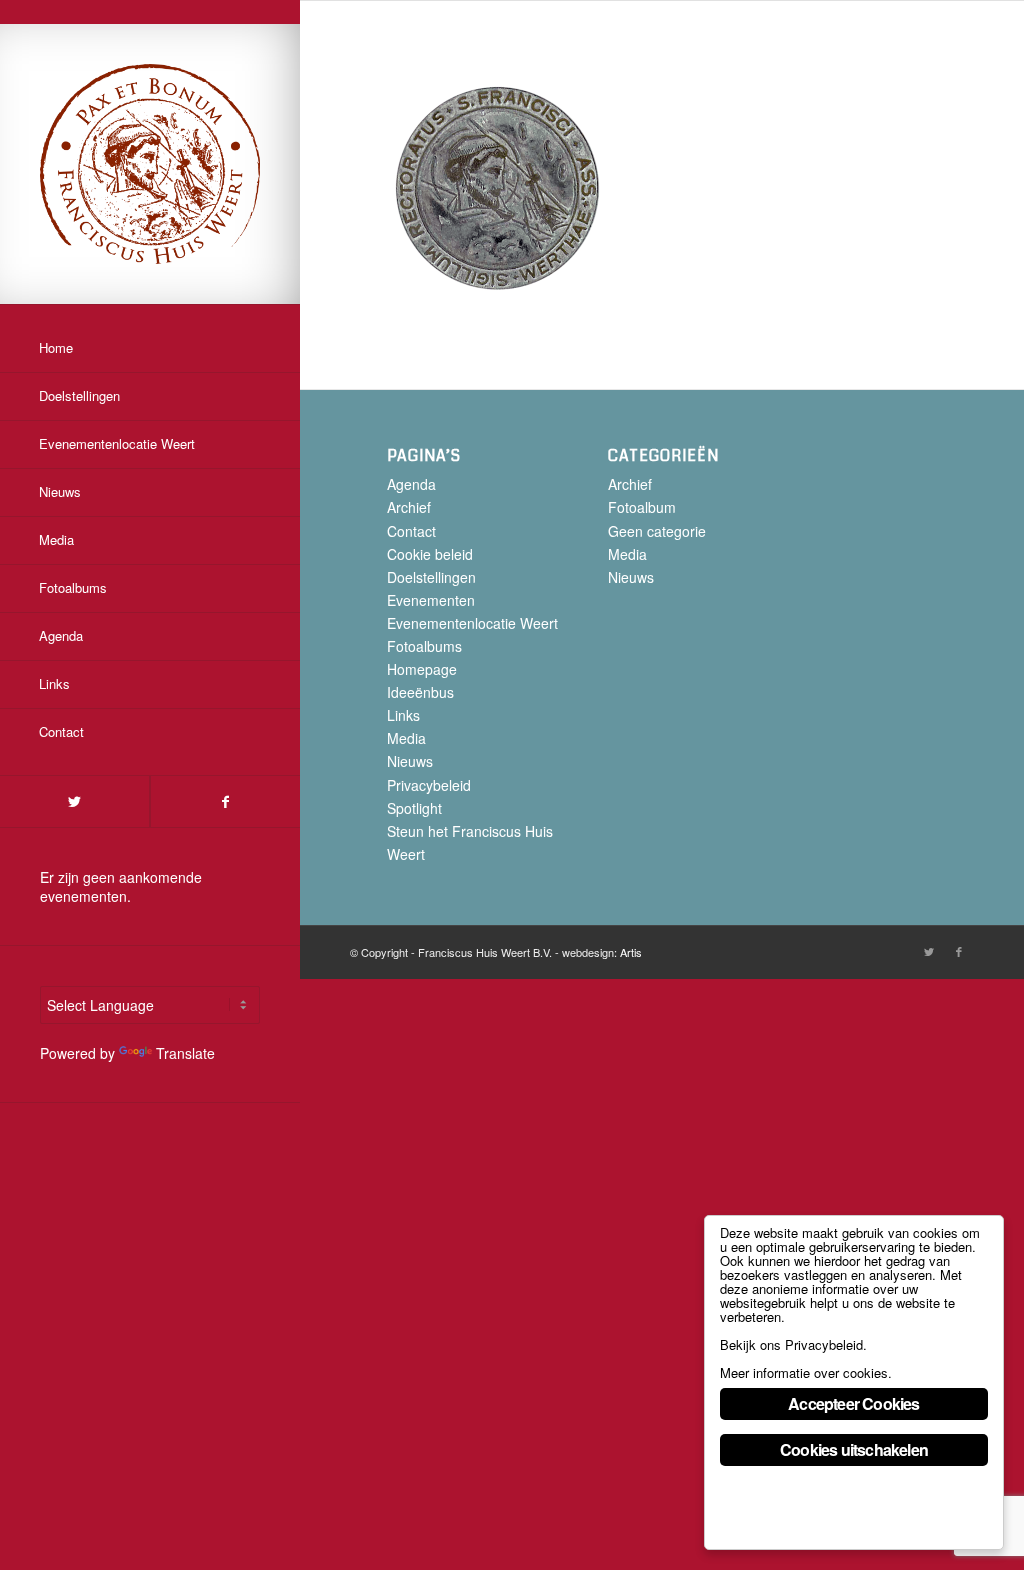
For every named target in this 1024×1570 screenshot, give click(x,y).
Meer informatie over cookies (804, 1372)
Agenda (411, 484)
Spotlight (414, 808)
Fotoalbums (424, 646)
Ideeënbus (420, 692)
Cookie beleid (430, 554)
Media (406, 738)
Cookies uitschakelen (854, 1449)
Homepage (422, 669)
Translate (185, 1053)
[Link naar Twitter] (74, 801)
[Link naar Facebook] (225, 801)
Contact (411, 531)
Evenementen (431, 600)
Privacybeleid (429, 785)
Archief (409, 507)
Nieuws (410, 761)
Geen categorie (657, 531)
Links (403, 715)
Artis (631, 952)
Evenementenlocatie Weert (472, 623)
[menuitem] (150, 349)
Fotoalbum (642, 507)
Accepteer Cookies (853, 1403)
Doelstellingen (431, 577)
